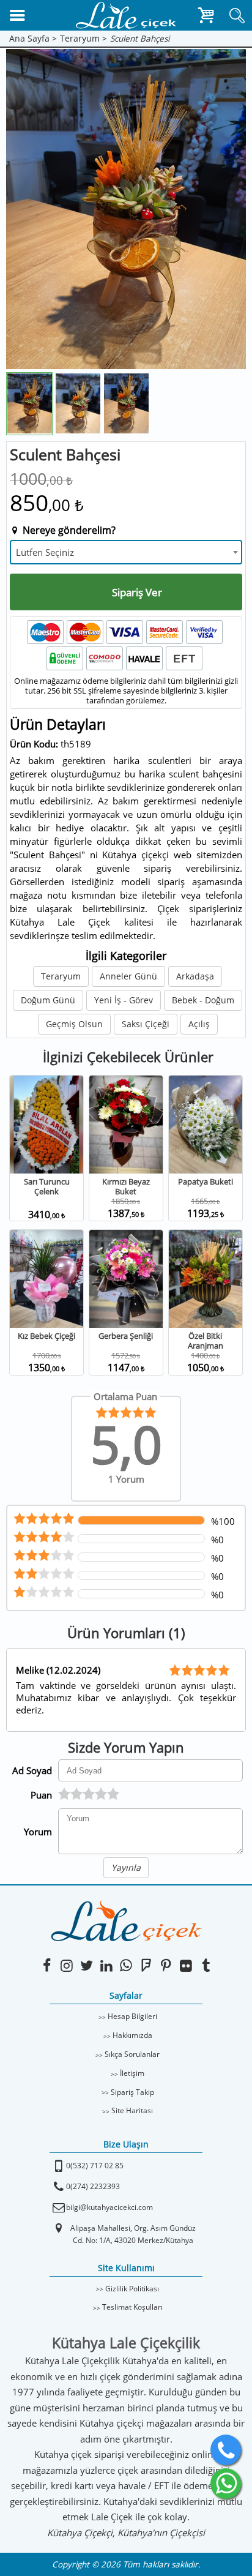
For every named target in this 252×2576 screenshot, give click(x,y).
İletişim (132, 2073)
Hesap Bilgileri (132, 2016)
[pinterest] (166, 1965)
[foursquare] (146, 1965)
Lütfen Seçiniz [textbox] (45, 552)
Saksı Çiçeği (146, 1024)
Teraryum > (83, 39)
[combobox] (126, 552)
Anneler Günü (128, 976)
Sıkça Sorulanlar (132, 2054)
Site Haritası (132, 2110)
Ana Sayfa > (33, 39)
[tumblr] (206, 1965)
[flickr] (186, 1965)
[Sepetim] (206, 18)
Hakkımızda (132, 2035)
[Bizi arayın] (226, 2450)
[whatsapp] (226, 2484)
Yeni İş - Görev (124, 1000)
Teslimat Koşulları (132, 2307)
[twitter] (87, 1965)
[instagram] (66, 1965)
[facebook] (47, 1965)
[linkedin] (106, 1965)
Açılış (199, 1024)
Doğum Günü (48, 1000)
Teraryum (61, 976)
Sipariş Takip (132, 2092)
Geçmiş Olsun (74, 1024)
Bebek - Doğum (203, 1000)
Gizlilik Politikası (132, 2289)
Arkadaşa (195, 976)
